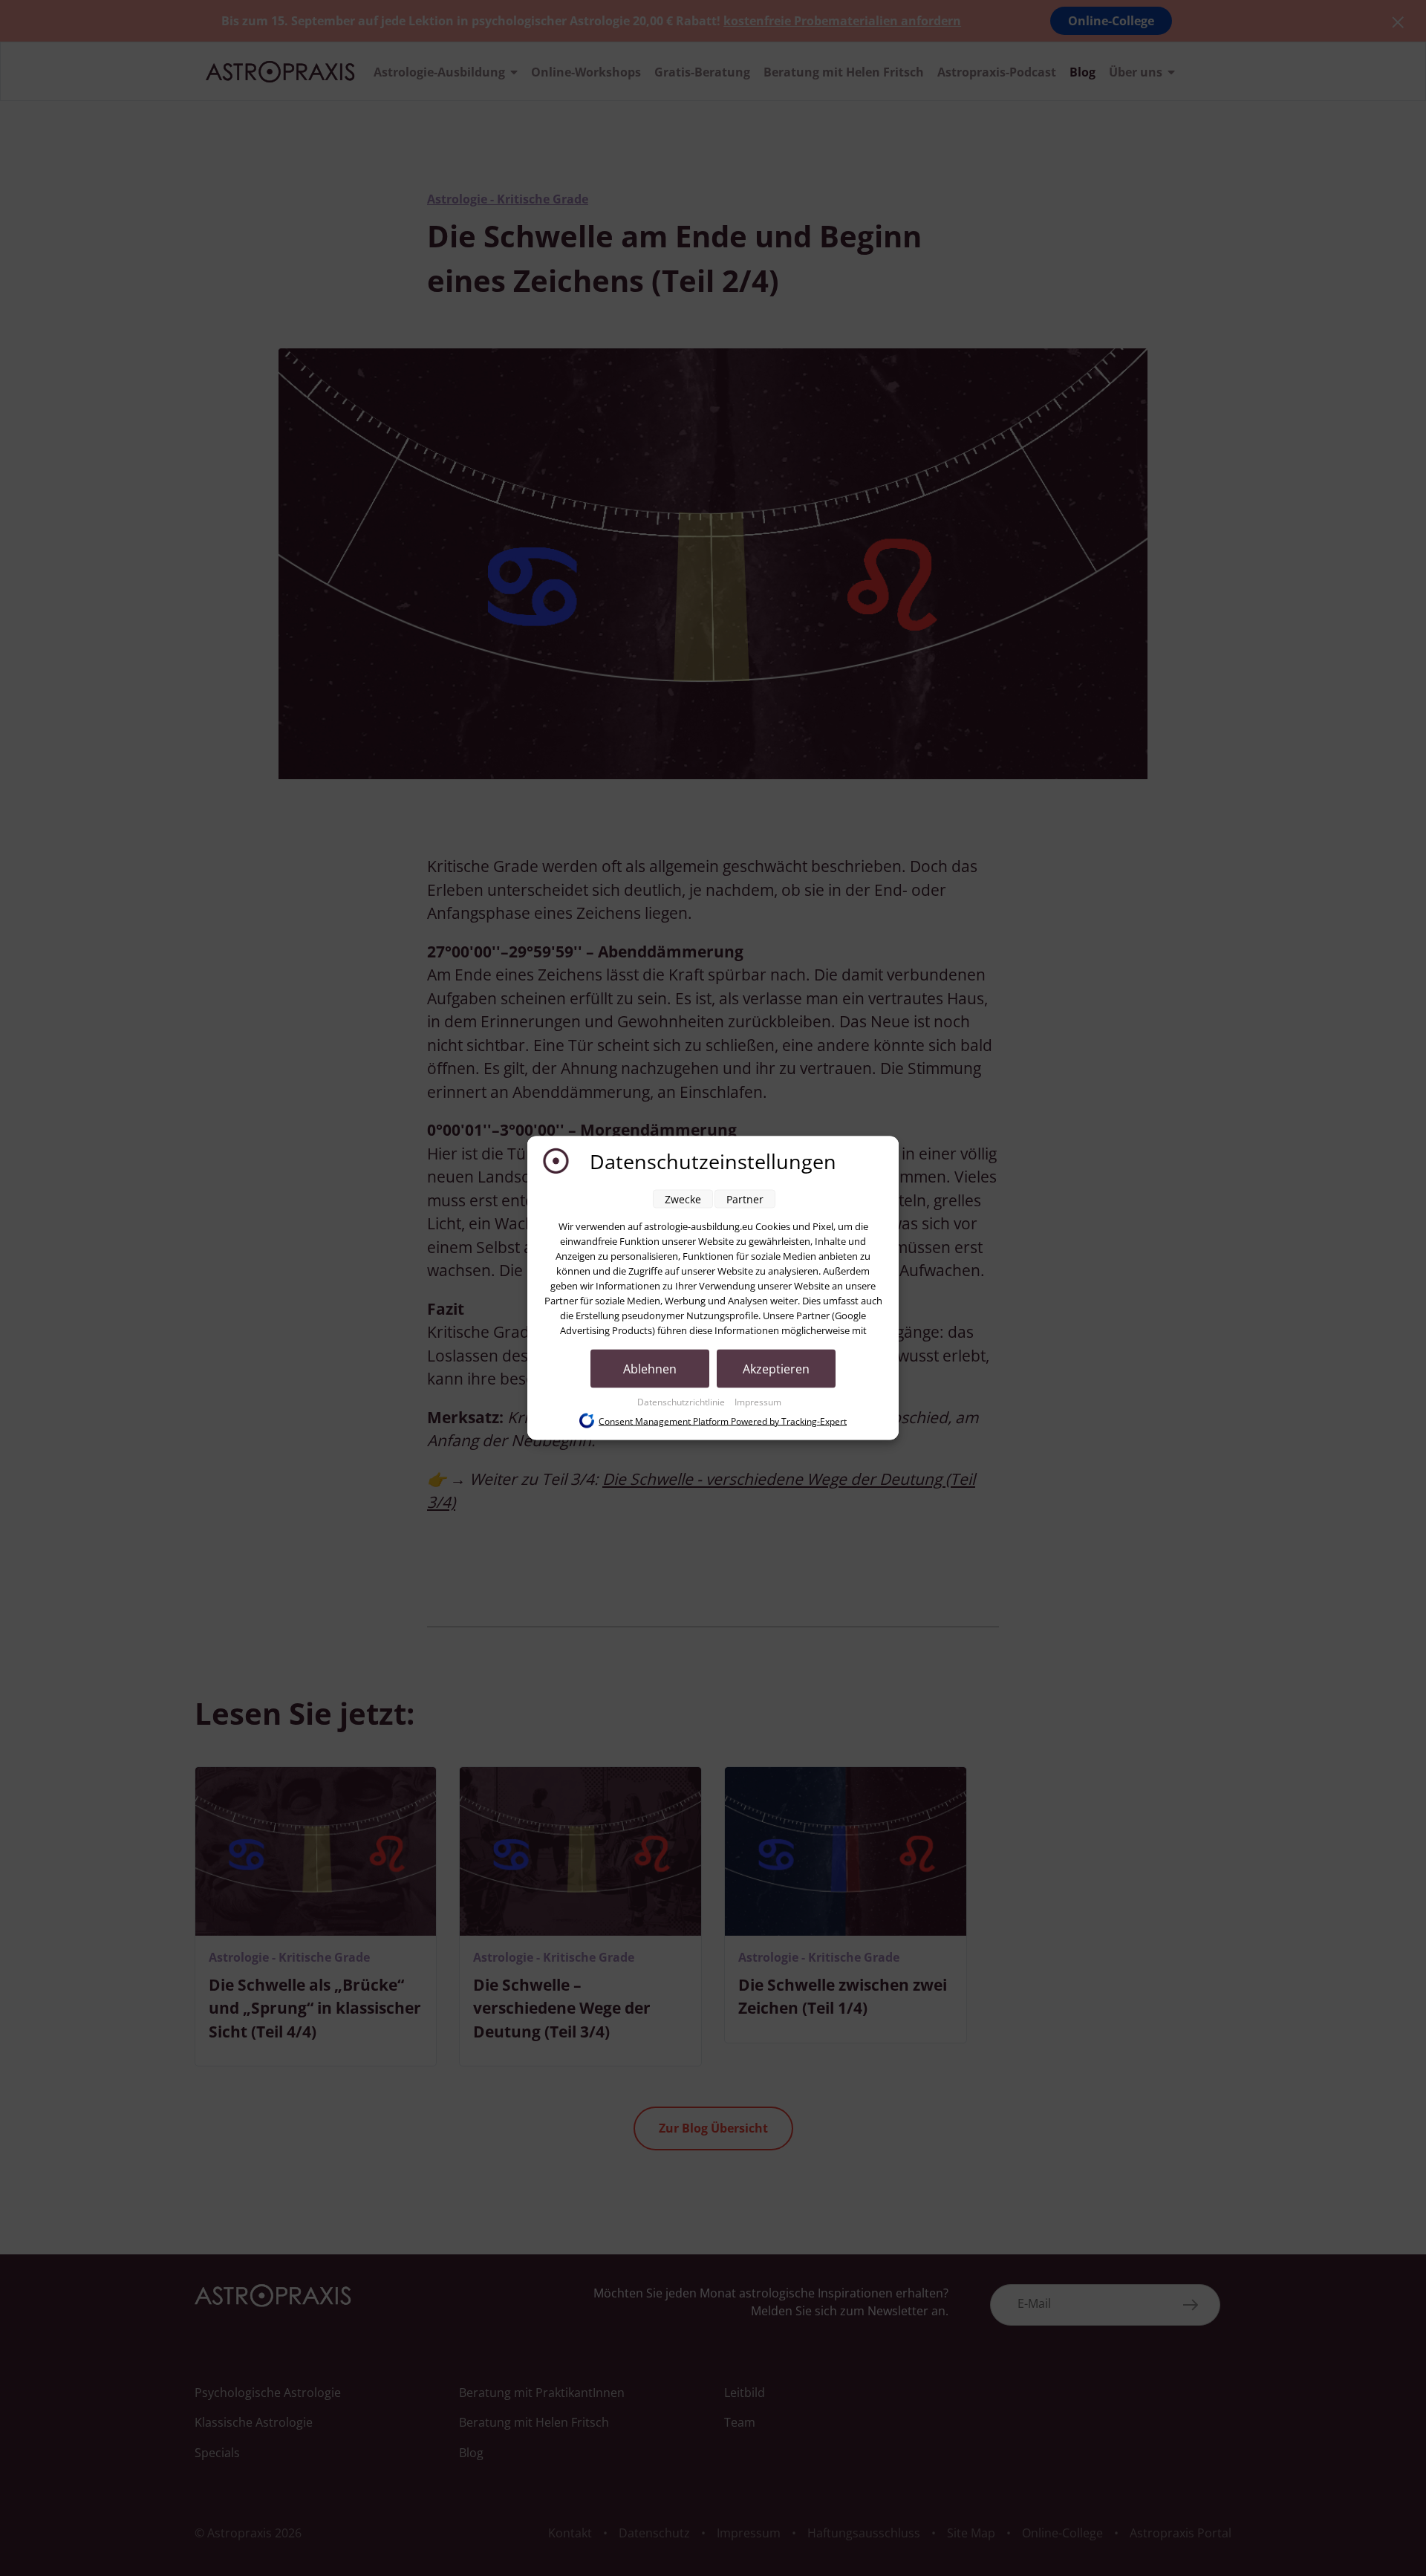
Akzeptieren (776, 1369)
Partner (745, 1199)
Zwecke (683, 1199)
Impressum (758, 1402)
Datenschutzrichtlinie (682, 1402)
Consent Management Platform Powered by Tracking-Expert (723, 1421)
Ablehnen (650, 1369)
